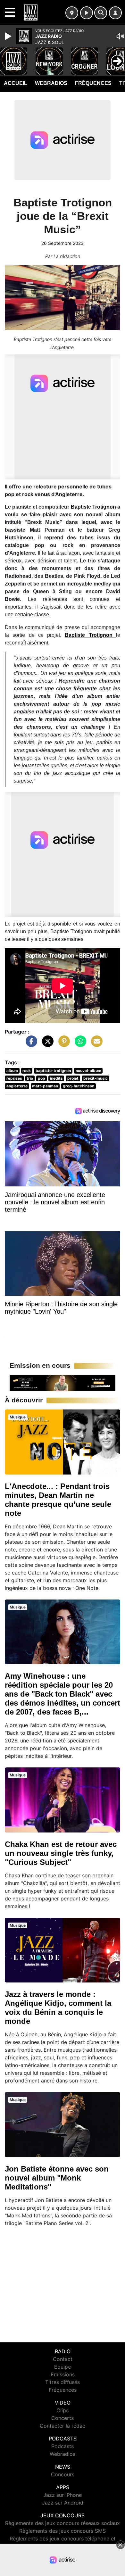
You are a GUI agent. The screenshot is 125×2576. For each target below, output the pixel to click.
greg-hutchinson (79, 1086)
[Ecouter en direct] (87, 13)
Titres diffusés (63, 2382)
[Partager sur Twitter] (46, 1044)
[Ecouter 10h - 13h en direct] (63, 1383)
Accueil (16, 83)
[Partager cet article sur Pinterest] (63, 1044)
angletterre (17, 1086)
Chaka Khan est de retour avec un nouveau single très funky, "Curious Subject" (61, 1853)
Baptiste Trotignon (94, 507)
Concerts (63, 2418)
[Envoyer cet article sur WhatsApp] (79, 1044)
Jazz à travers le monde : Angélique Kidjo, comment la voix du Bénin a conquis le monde (58, 2008)
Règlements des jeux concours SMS (63, 2531)
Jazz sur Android (63, 2503)
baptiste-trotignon (53, 1071)
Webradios (51, 83)
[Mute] (120, 36)
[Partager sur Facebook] (30, 1044)
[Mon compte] (115, 13)
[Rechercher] (101, 13)
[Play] (9, 36)
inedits (56, 1078)
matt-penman (45, 1086)
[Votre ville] (72, 13)
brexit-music (96, 1078)
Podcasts (63, 2446)
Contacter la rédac (63, 2426)
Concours (63, 2474)
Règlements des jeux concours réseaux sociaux (63, 2523)
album (12, 1071)
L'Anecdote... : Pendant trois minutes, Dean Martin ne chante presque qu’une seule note (58, 1500)
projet (73, 1078)
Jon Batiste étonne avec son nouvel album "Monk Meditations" (57, 2178)
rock (27, 1071)
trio (30, 1078)
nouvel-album (88, 1071)
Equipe (63, 2367)
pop (42, 1078)
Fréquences (93, 83)
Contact (63, 2359)
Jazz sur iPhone (63, 2495)
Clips (63, 2410)
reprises (14, 1078)
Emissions (63, 2374)
